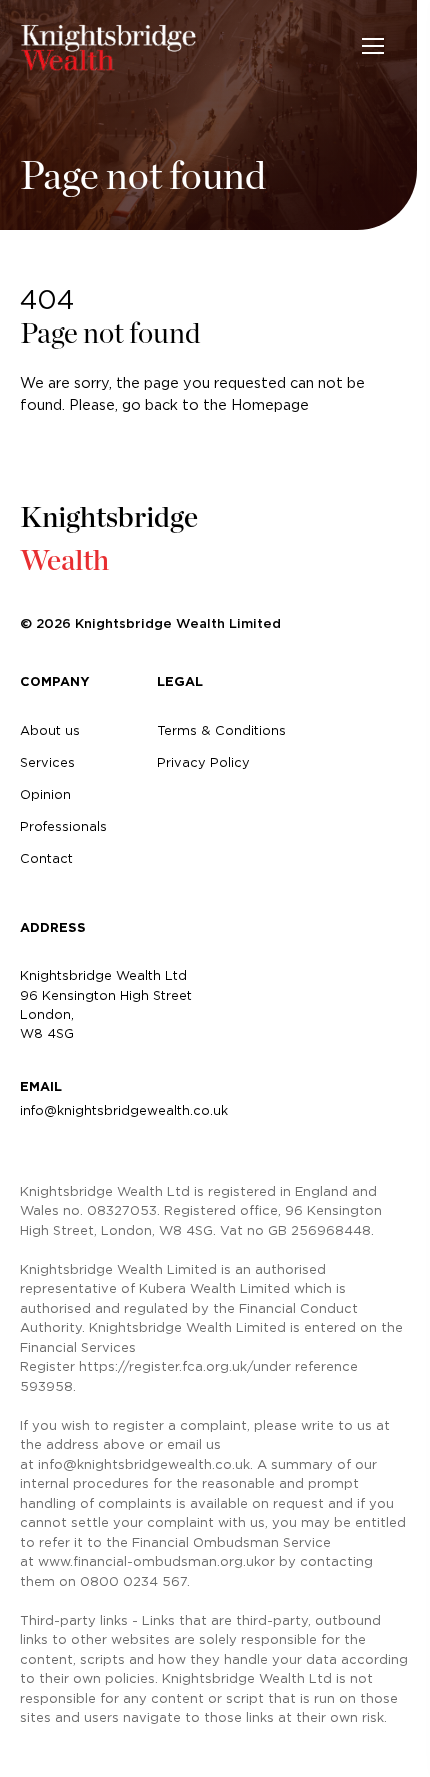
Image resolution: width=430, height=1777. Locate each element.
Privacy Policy (203, 762)
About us (50, 730)
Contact (46, 858)
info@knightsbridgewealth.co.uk (124, 1110)
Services (47, 762)
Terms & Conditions (221, 730)
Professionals (63, 826)
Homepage (270, 405)
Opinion (45, 794)
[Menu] (373, 46)
